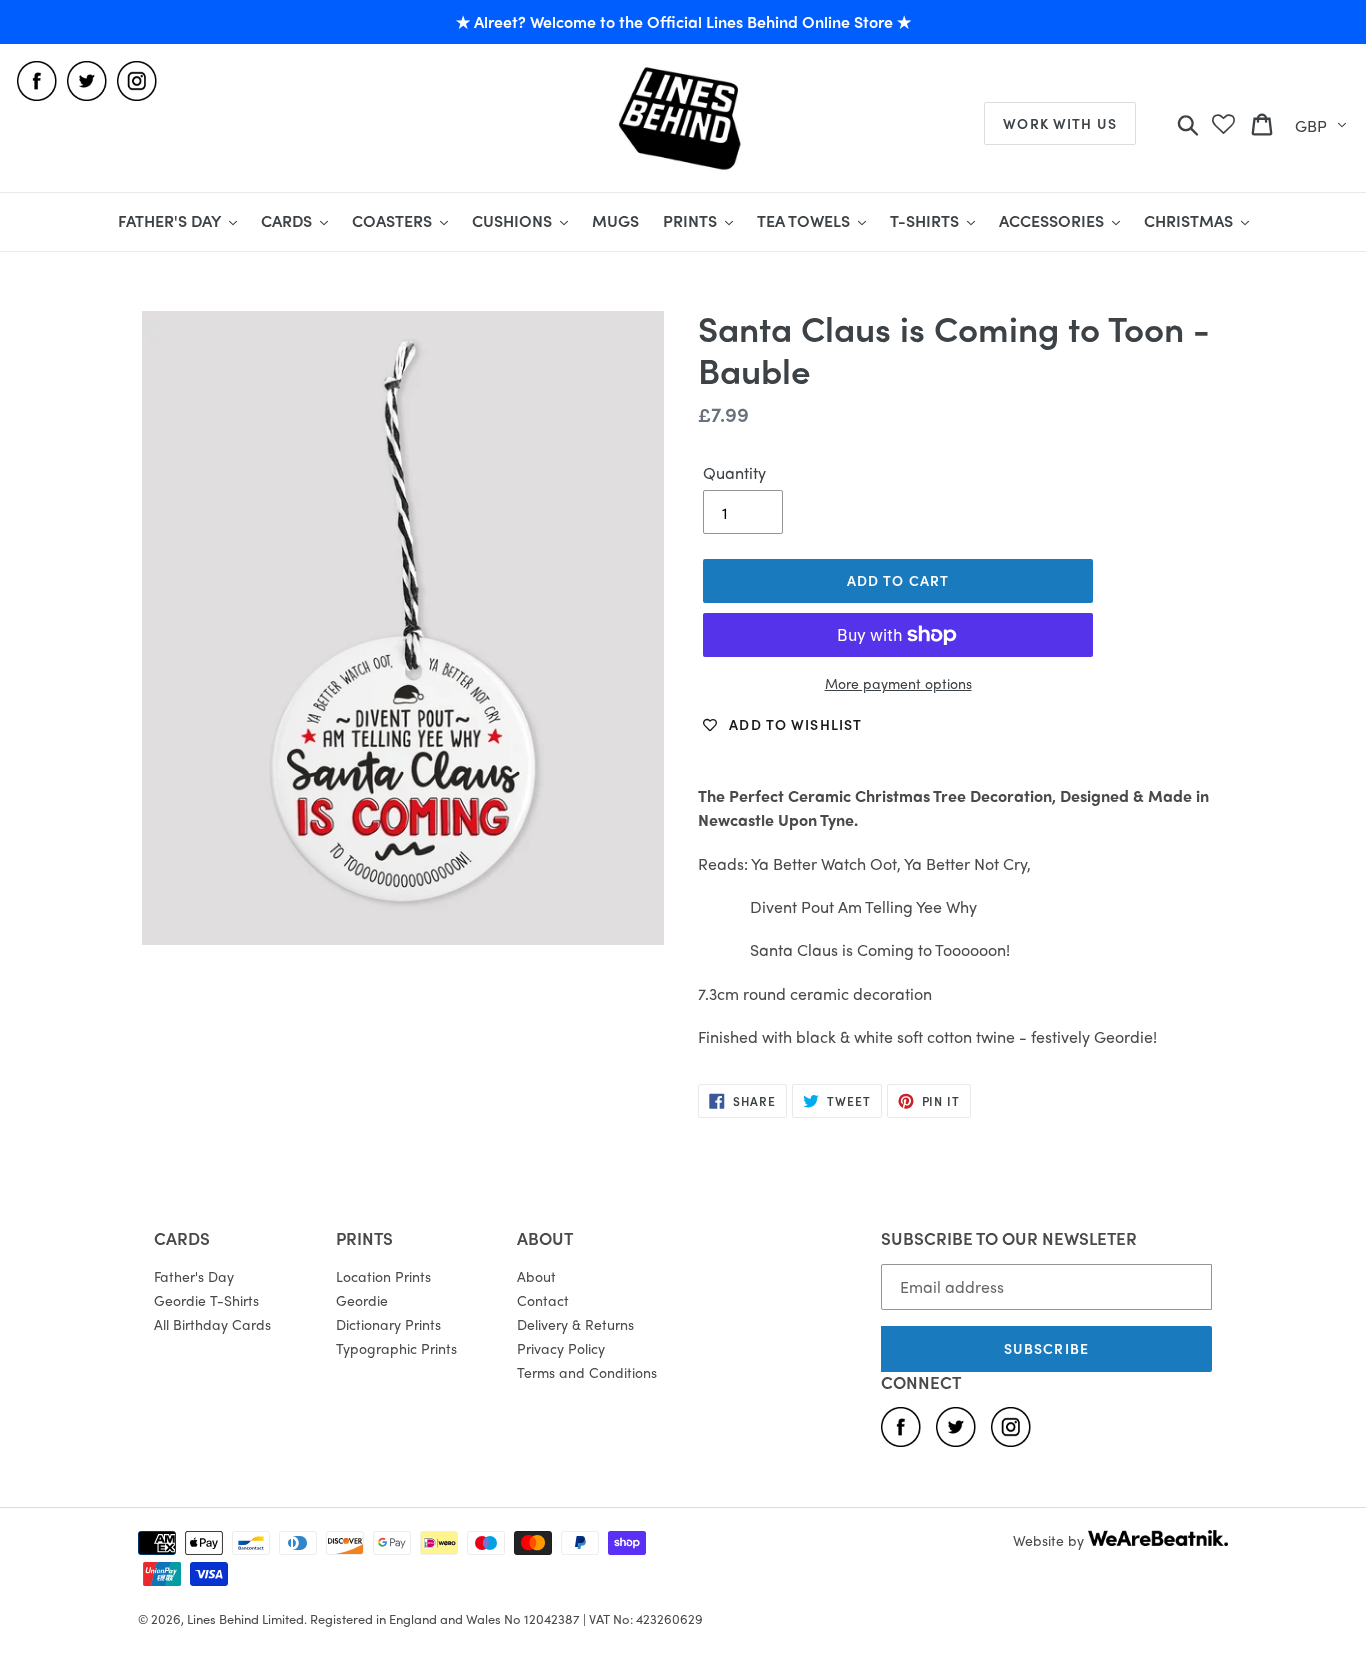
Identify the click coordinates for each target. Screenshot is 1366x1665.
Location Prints (383, 1276)
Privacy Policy (561, 1348)
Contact (543, 1300)
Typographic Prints (396, 1348)
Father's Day (194, 1276)
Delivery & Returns (575, 1324)
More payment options (898, 683)
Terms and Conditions (587, 1372)
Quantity (734, 472)
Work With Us (1059, 123)
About (536, 1276)
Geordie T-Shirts (206, 1300)
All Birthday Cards (212, 1324)
